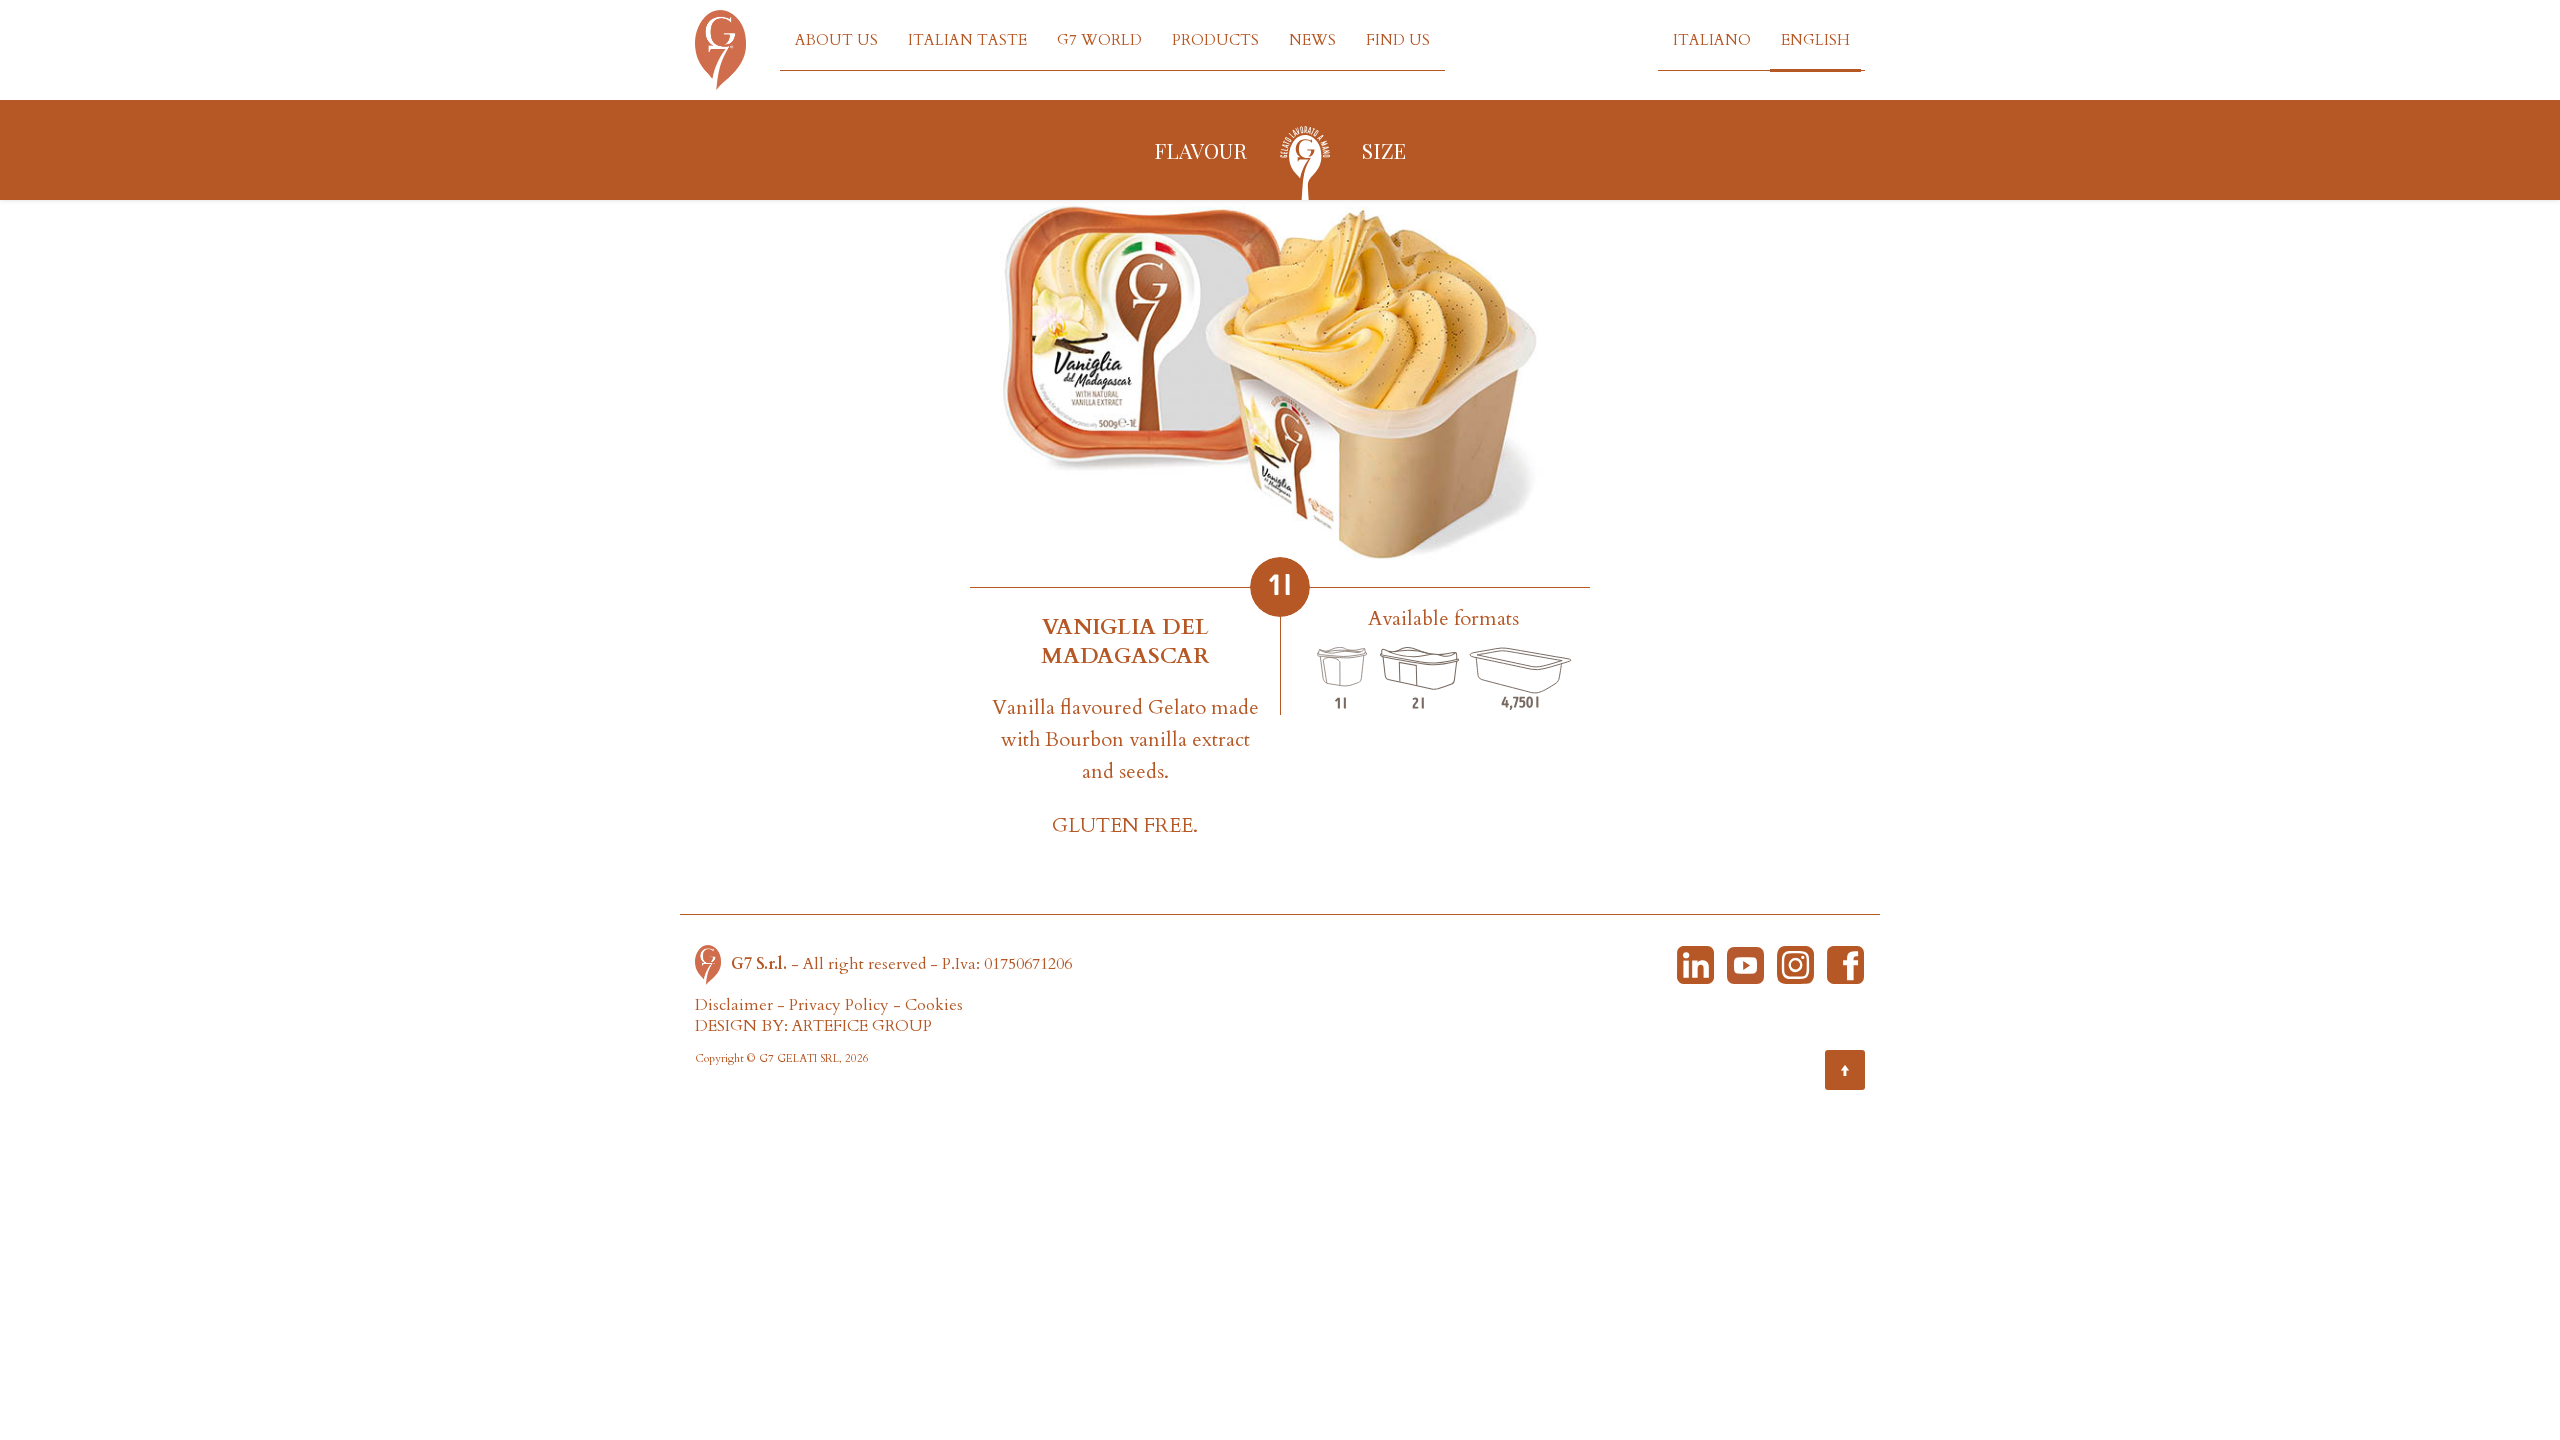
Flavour (1200, 150)
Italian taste (967, 40)
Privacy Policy (839, 1005)
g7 (1304, 161)
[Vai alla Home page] (713, 964)
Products (1215, 40)
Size (1384, 150)
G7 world (1099, 40)
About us (836, 40)
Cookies (934, 1005)
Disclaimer (734, 1005)
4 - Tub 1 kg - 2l (1420, 680)
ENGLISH (1815, 40)
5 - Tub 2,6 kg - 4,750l (1520, 680)
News (1312, 40)
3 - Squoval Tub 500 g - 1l (1342, 680)
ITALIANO (1712, 40)
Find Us (1398, 40)
